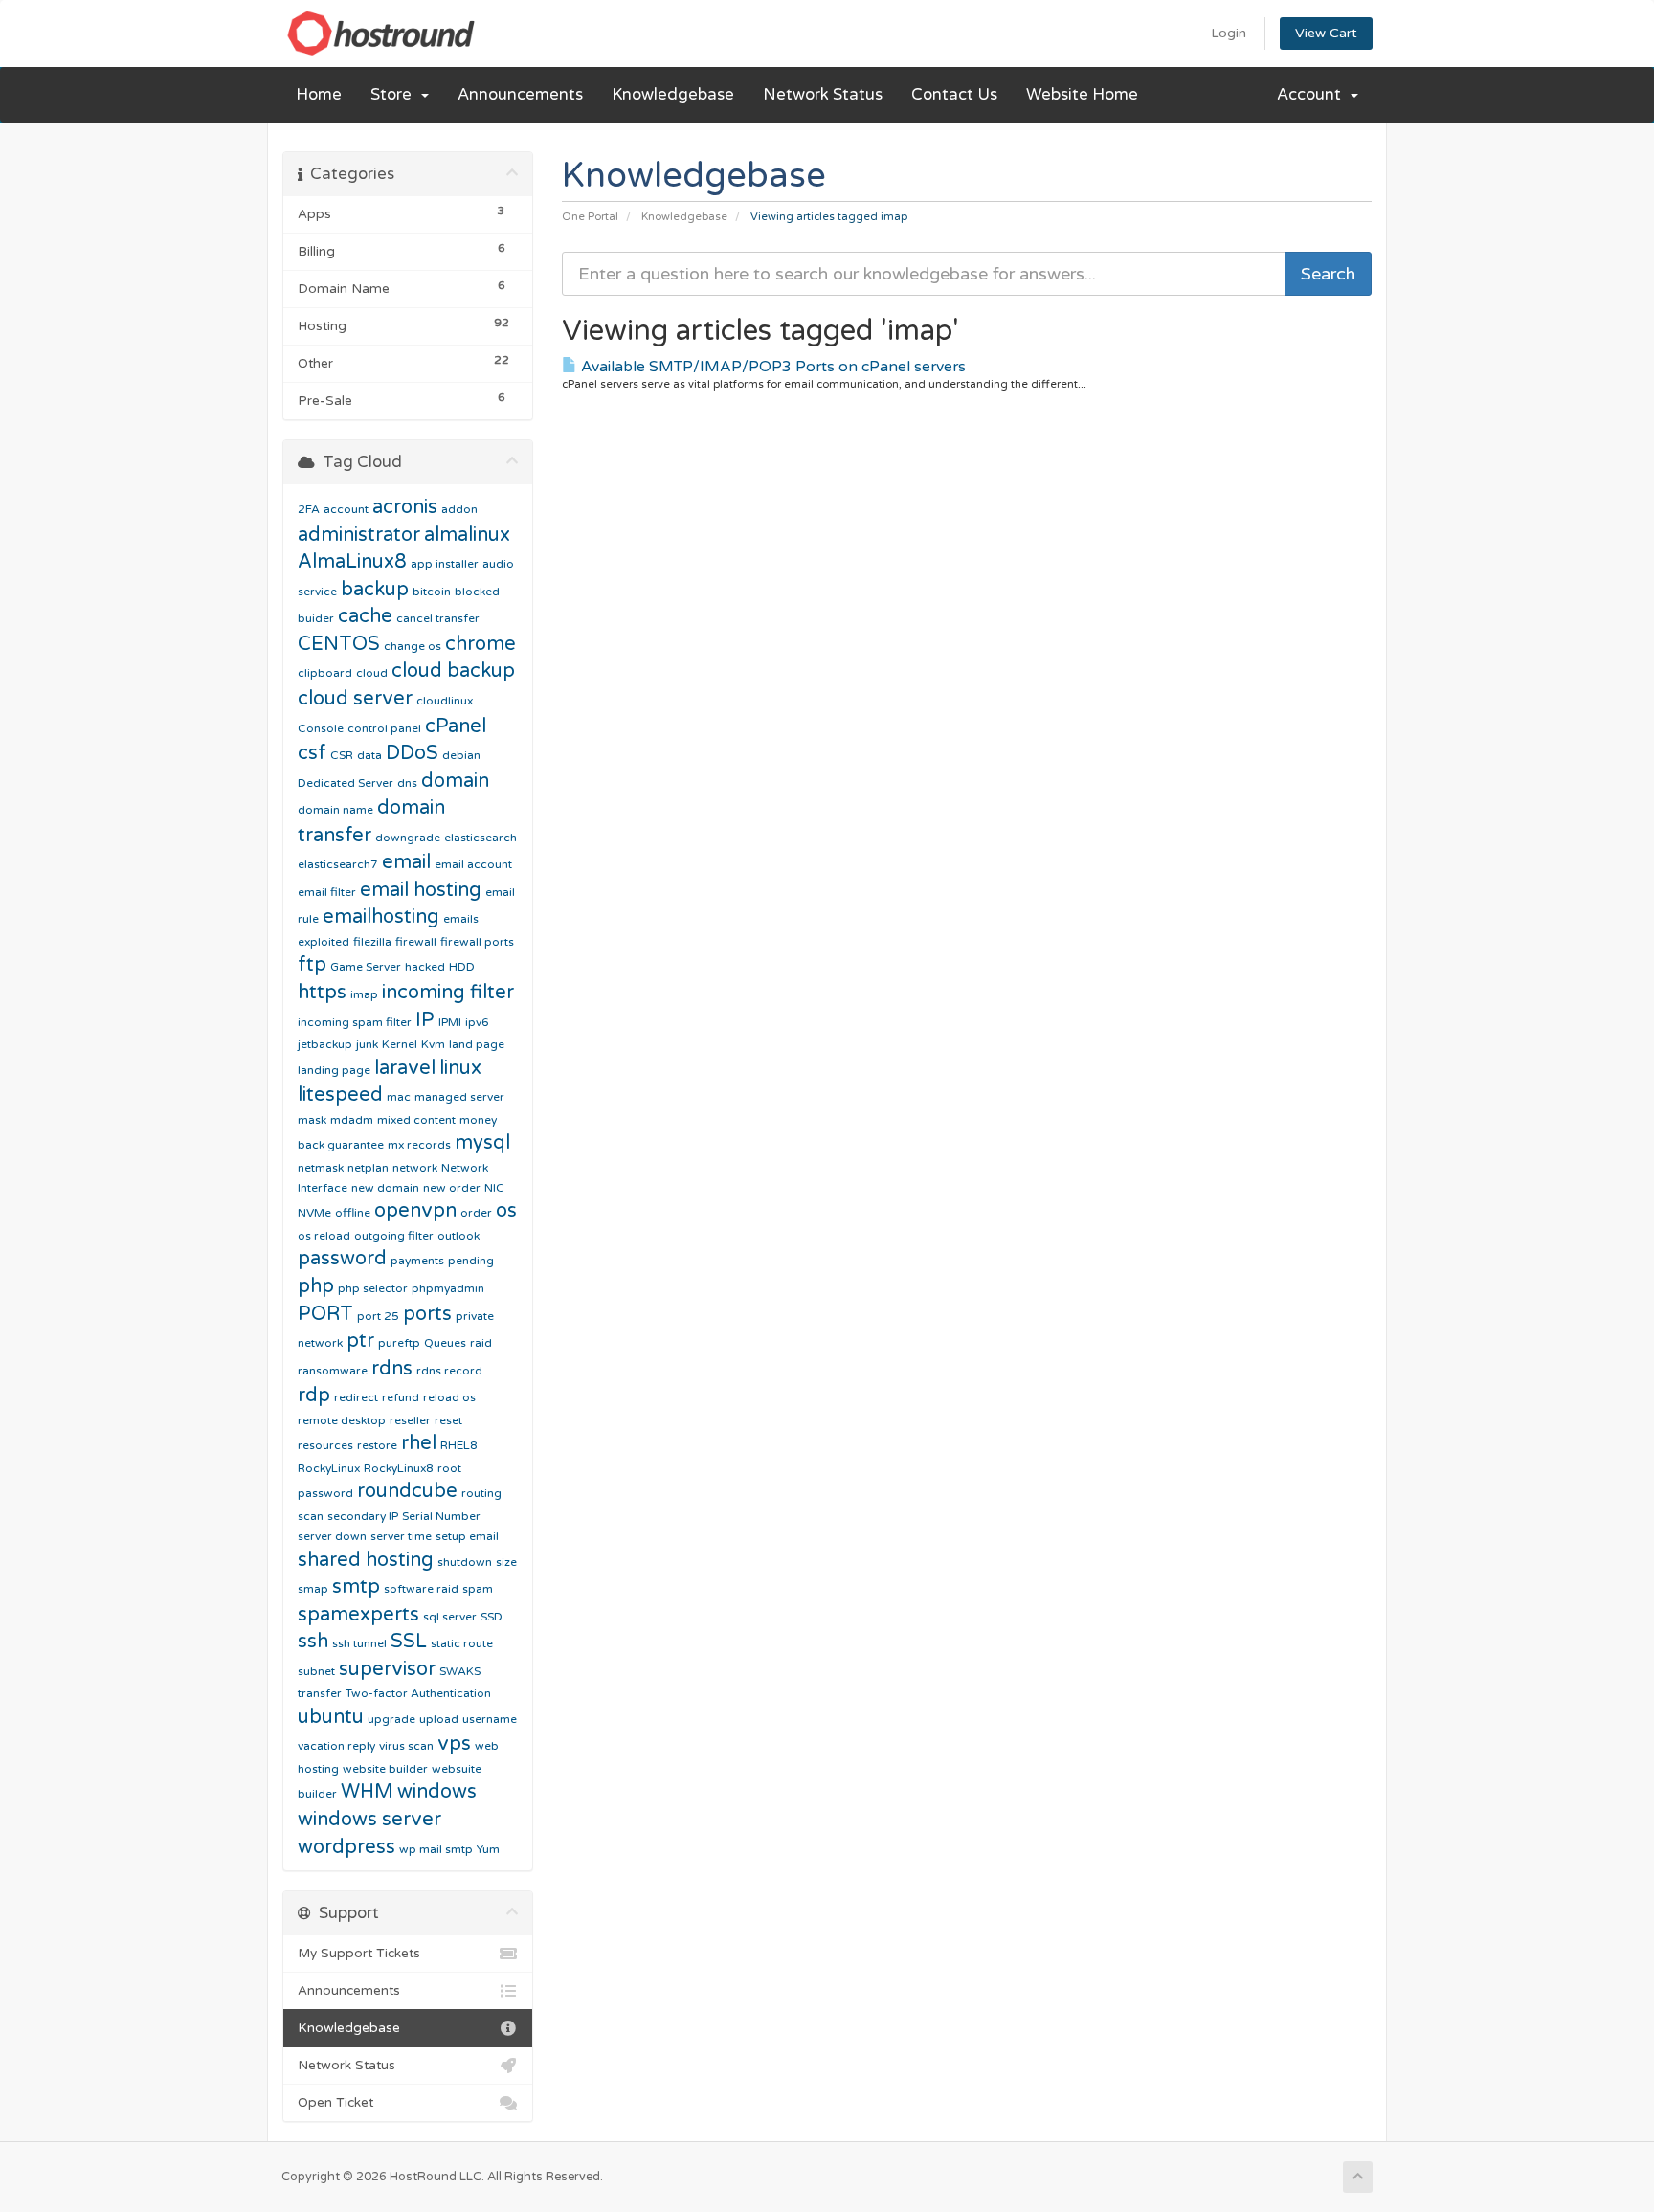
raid (481, 1343)
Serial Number (441, 1516)
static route (462, 1643)
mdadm (352, 1120)
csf (312, 753)
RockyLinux (329, 1468)
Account (1313, 95)
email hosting (421, 890)
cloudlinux (445, 701)
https (322, 993)
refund (401, 1397)
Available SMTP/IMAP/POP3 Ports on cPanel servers (771, 367)
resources (325, 1445)
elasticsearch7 (338, 864)
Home (319, 95)
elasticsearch (481, 838)
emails (461, 919)
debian (461, 755)
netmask (321, 1168)
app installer (445, 564)
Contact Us (954, 95)
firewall (416, 942)
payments (417, 1261)
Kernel (400, 1044)
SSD (492, 1617)
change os (413, 646)
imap (364, 994)
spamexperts (358, 1615)
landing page (334, 1070)
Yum (488, 1849)
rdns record (449, 1371)
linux (460, 1068)
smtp (356, 1587)
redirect (356, 1397)
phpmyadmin (448, 1288)
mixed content (416, 1120)
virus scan (406, 1746)
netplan (368, 1168)
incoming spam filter (355, 1022)
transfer (320, 1693)
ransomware (333, 1371)
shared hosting (366, 1560)
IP (425, 1020)
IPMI (450, 1022)
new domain (385, 1188)
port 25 (378, 1316)
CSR (342, 755)
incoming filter (448, 993)
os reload (324, 1236)
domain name (335, 810)
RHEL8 (459, 1445)
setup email (467, 1536)
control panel (384, 728)
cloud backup (453, 671)
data (369, 755)
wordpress (346, 1847)
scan (311, 1516)
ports (427, 1314)
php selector (373, 1288)
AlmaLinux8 (352, 562)
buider (316, 618)
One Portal (590, 217)
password (342, 1259)
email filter (327, 892)
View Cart (1326, 33)
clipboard (325, 673)
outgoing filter (394, 1236)
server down (332, 1536)
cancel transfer (438, 618)
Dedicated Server (346, 783)
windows (437, 1792)
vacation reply (336, 1746)
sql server (450, 1617)
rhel (419, 1443)
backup (375, 590)
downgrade (408, 838)
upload (439, 1719)
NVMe (314, 1213)
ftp (312, 965)
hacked (425, 967)
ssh (313, 1642)
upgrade (391, 1719)
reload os (449, 1397)
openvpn (415, 1211)
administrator (359, 535)
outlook (458, 1236)
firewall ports (477, 942)
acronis (405, 507)
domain (455, 781)
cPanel (456, 726)
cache (365, 616)
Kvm (433, 1044)
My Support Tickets (359, 1954)
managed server (459, 1097)
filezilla (372, 942)
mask (312, 1120)
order (476, 1213)
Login (1229, 33)
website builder (385, 1769)
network (415, 1168)
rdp (314, 1396)
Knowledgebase (673, 95)
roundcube (407, 1491)
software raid (421, 1589)
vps (454, 1744)
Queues (445, 1343)
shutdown (465, 1562)
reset (448, 1420)
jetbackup (325, 1044)
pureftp (399, 1343)
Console (321, 728)
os (506, 1211)
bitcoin (432, 592)
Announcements (520, 95)
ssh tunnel (359, 1643)
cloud (372, 673)
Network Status (823, 95)
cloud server (355, 699)
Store (395, 95)
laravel (405, 1068)
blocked (477, 592)
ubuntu (331, 1717)
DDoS (412, 753)
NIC (494, 1188)
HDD (462, 967)
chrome (481, 644)
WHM (367, 1792)
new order (452, 1188)
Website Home (1082, 95)
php (316, 1286)
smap (313, 1589)
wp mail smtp (436, 1849)
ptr (360, 1341)
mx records (419, 1145)
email (406, 862)
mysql (482, 1143)
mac (399, 1097)
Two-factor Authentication (418, 1693)
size (506, 1562)
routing (481, 1493)
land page (477, 1044)
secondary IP (363, 1516)
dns (407, 783)
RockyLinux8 (399, 1468)
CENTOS (339, 644)
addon (459, 509)
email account (473, 864)
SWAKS (460, 1671)
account (346, 509)
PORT (325, 1314)
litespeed (340, 1095)
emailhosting (381, 917)
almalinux (467, 535)
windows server (369, 1820)
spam (478, 1589)
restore (377, 1445)
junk (367, 1044)
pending (471, 1261)
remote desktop (342, 1420)
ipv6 (477, 1022)
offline (353, 1213)
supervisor (387, 1669)
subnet (316, 1671)
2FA (309, 509)
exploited (324, 942)
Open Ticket (335, 2103)
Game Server (366, 967)
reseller (410, 1420)
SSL (409, 1642)
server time (401, 1536)
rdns (392, 1369)
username (490, 1719)
